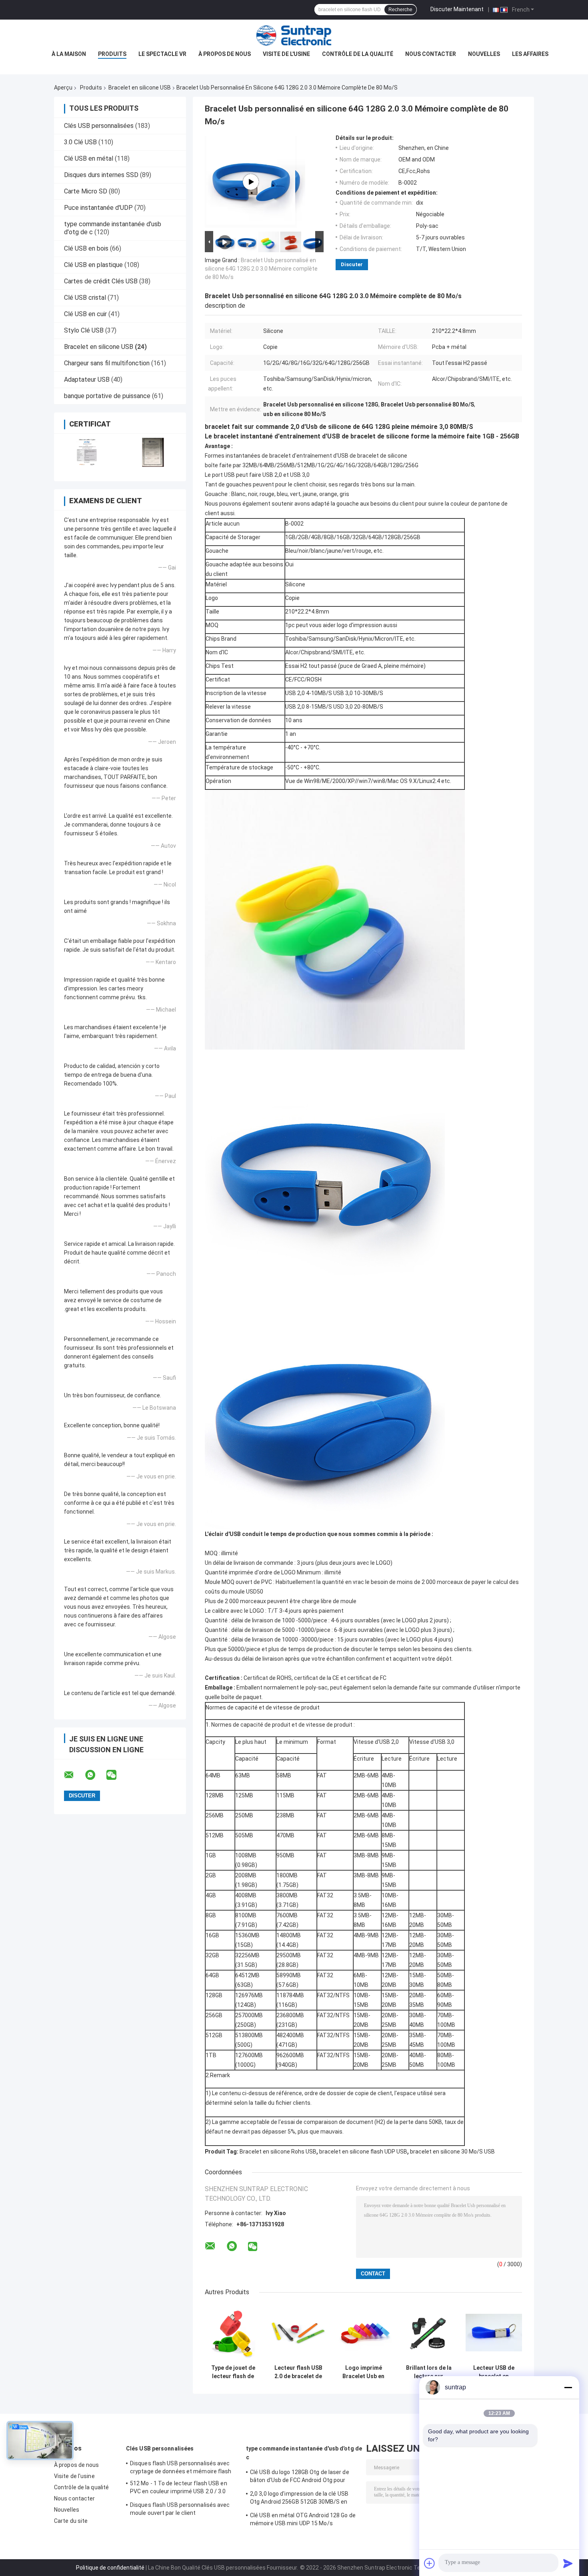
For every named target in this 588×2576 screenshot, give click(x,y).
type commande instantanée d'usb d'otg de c (304, 2453)
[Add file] (430, 2563)
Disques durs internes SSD (101, 175)
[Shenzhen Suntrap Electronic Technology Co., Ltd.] (294, 36)
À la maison (69, 54)
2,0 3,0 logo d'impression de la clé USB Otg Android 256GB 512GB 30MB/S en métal (299, 2499)
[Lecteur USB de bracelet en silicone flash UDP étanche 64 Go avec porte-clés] (494, 2332)
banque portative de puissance (107, 396)
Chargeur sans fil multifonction (107, 363)
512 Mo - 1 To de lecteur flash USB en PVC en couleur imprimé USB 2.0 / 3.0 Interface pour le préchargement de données (179, 2488)
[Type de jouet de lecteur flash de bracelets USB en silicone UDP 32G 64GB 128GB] (233, 2332)
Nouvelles (484, 54)
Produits (112, 54)
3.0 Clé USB (80, 142)
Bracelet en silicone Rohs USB (278, 2152)
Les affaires (530, 54)
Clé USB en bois (86, 248)
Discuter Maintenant (457, 9)
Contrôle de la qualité (358, 54)
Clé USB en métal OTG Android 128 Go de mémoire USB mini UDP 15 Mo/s (303, 2519)
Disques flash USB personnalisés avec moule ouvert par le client (180, 2509)
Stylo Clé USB (84, 330)
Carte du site (71, 2521)
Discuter (352, 264)
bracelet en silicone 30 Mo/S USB (452, 2152)
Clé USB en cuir (85, 314)
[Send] (568, 2563)
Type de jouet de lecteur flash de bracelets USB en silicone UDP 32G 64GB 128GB (233, 2372)
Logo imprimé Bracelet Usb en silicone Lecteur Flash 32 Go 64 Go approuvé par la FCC (364, 2372)
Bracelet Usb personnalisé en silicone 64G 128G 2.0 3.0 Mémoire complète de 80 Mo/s (261, 269)
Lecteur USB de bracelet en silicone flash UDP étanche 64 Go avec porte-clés (494, 2372)
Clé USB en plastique (93, 265)
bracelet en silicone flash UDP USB (363, 2152)
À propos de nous (225, 54)
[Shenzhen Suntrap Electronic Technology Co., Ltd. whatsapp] (95, 1775)
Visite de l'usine (286, 54)
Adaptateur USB (87, 380)
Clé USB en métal (89, 158)
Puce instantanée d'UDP (98, 208)
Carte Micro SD (86, 191)
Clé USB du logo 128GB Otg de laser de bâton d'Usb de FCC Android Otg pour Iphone (300, 2477)
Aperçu (63, 88)
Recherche (400, 10)
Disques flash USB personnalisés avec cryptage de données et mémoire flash (181, 2467)
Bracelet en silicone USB (140, 88)
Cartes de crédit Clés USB (101, 281)
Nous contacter (431, 54)
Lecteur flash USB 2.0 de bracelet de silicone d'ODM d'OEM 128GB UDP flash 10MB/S (298, 2372)
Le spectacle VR (162, 54)
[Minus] (568, 2387)
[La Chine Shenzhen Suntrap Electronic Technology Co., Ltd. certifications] (87, 452)
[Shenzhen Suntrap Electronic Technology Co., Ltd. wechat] (116, 1775)
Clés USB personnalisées (99, 126)
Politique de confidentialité (110, 2568)
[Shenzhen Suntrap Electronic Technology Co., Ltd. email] (74, 1775)
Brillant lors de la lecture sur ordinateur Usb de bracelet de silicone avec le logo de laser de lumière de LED (429, 2372)
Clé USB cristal (85, 298)
